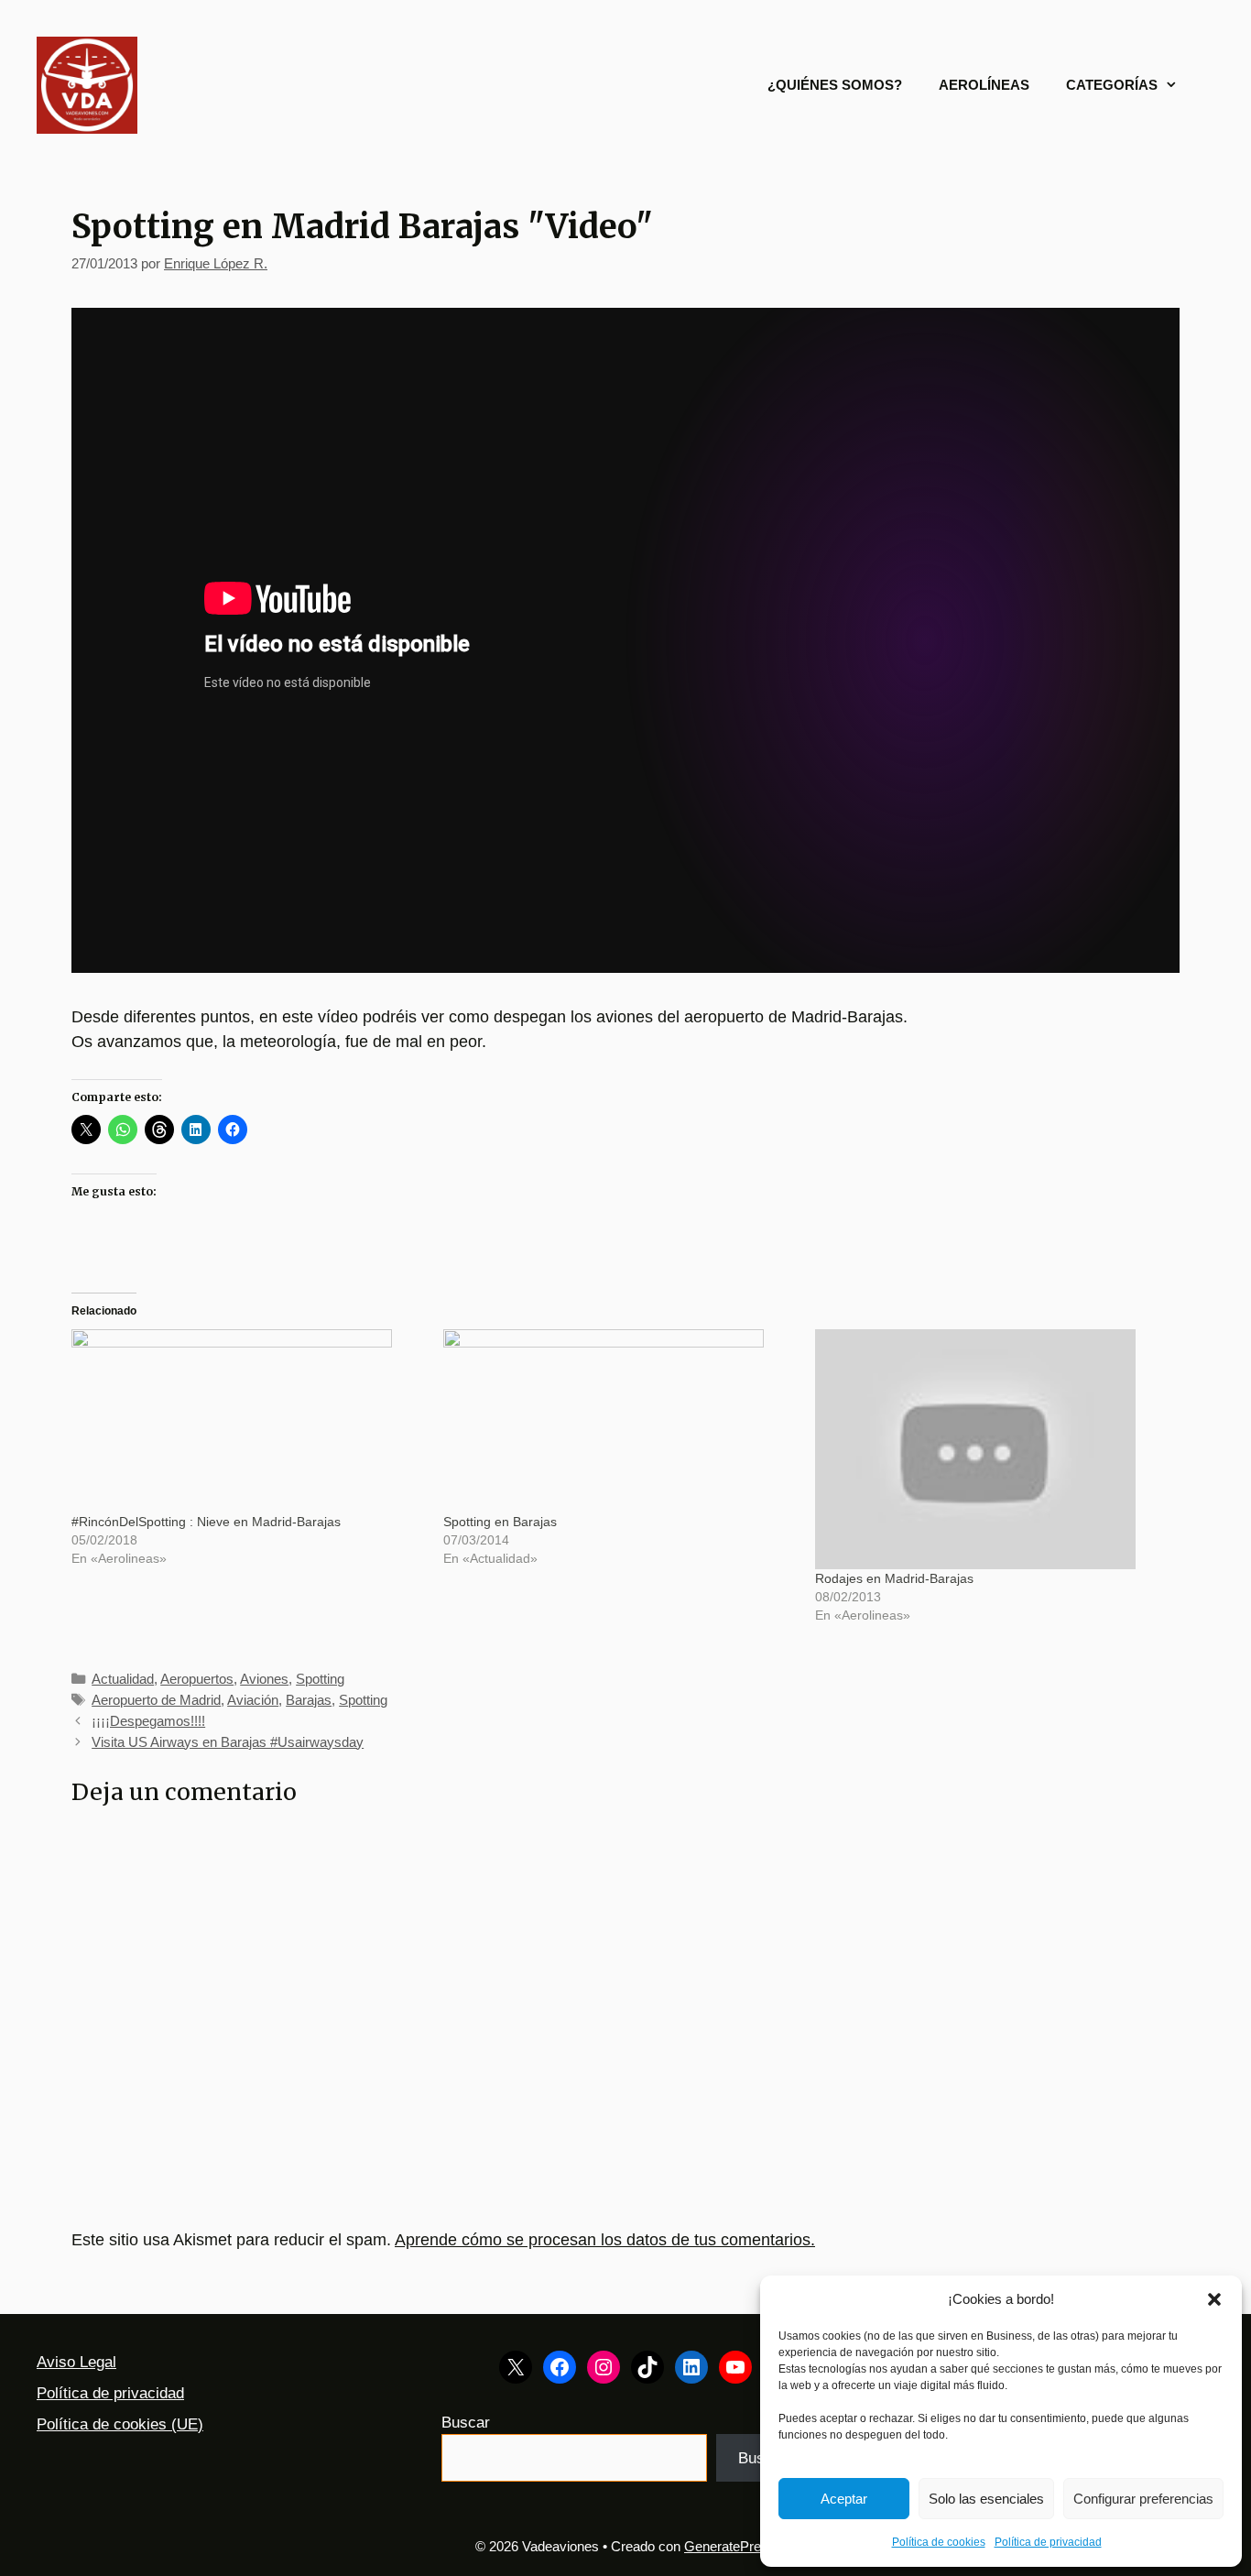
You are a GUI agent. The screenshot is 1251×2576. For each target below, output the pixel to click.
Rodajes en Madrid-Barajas (894, 1578)
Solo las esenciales (986, 2499)
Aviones (264, 1679)
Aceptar (844, 2499)
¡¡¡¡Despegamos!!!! (148, 1721)
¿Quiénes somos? (835, 85)
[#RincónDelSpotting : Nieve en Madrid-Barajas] (248, 1421)
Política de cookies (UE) (120, 2424)
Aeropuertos (197, 1679)
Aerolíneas (984, 85)
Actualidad (123, 1679)
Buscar (466, 2423)
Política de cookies (939, 2542)
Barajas (309, 1700)
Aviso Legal (76, 2362)
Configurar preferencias (1143, 2499)
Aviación (253, 1700)
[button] (1214, 2299)
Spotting (320, 1679)
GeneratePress (730, 2546)
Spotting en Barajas (500, 1522)
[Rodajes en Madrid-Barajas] (992, 1450)
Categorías (1112, 85)
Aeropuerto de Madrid (156, 1700)
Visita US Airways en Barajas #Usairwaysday (228, 1742)
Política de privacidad (1048, 2542)
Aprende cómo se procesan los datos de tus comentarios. (605, 2240)
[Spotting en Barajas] (620, 1421)
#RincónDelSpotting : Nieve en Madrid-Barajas (206, 1522)
